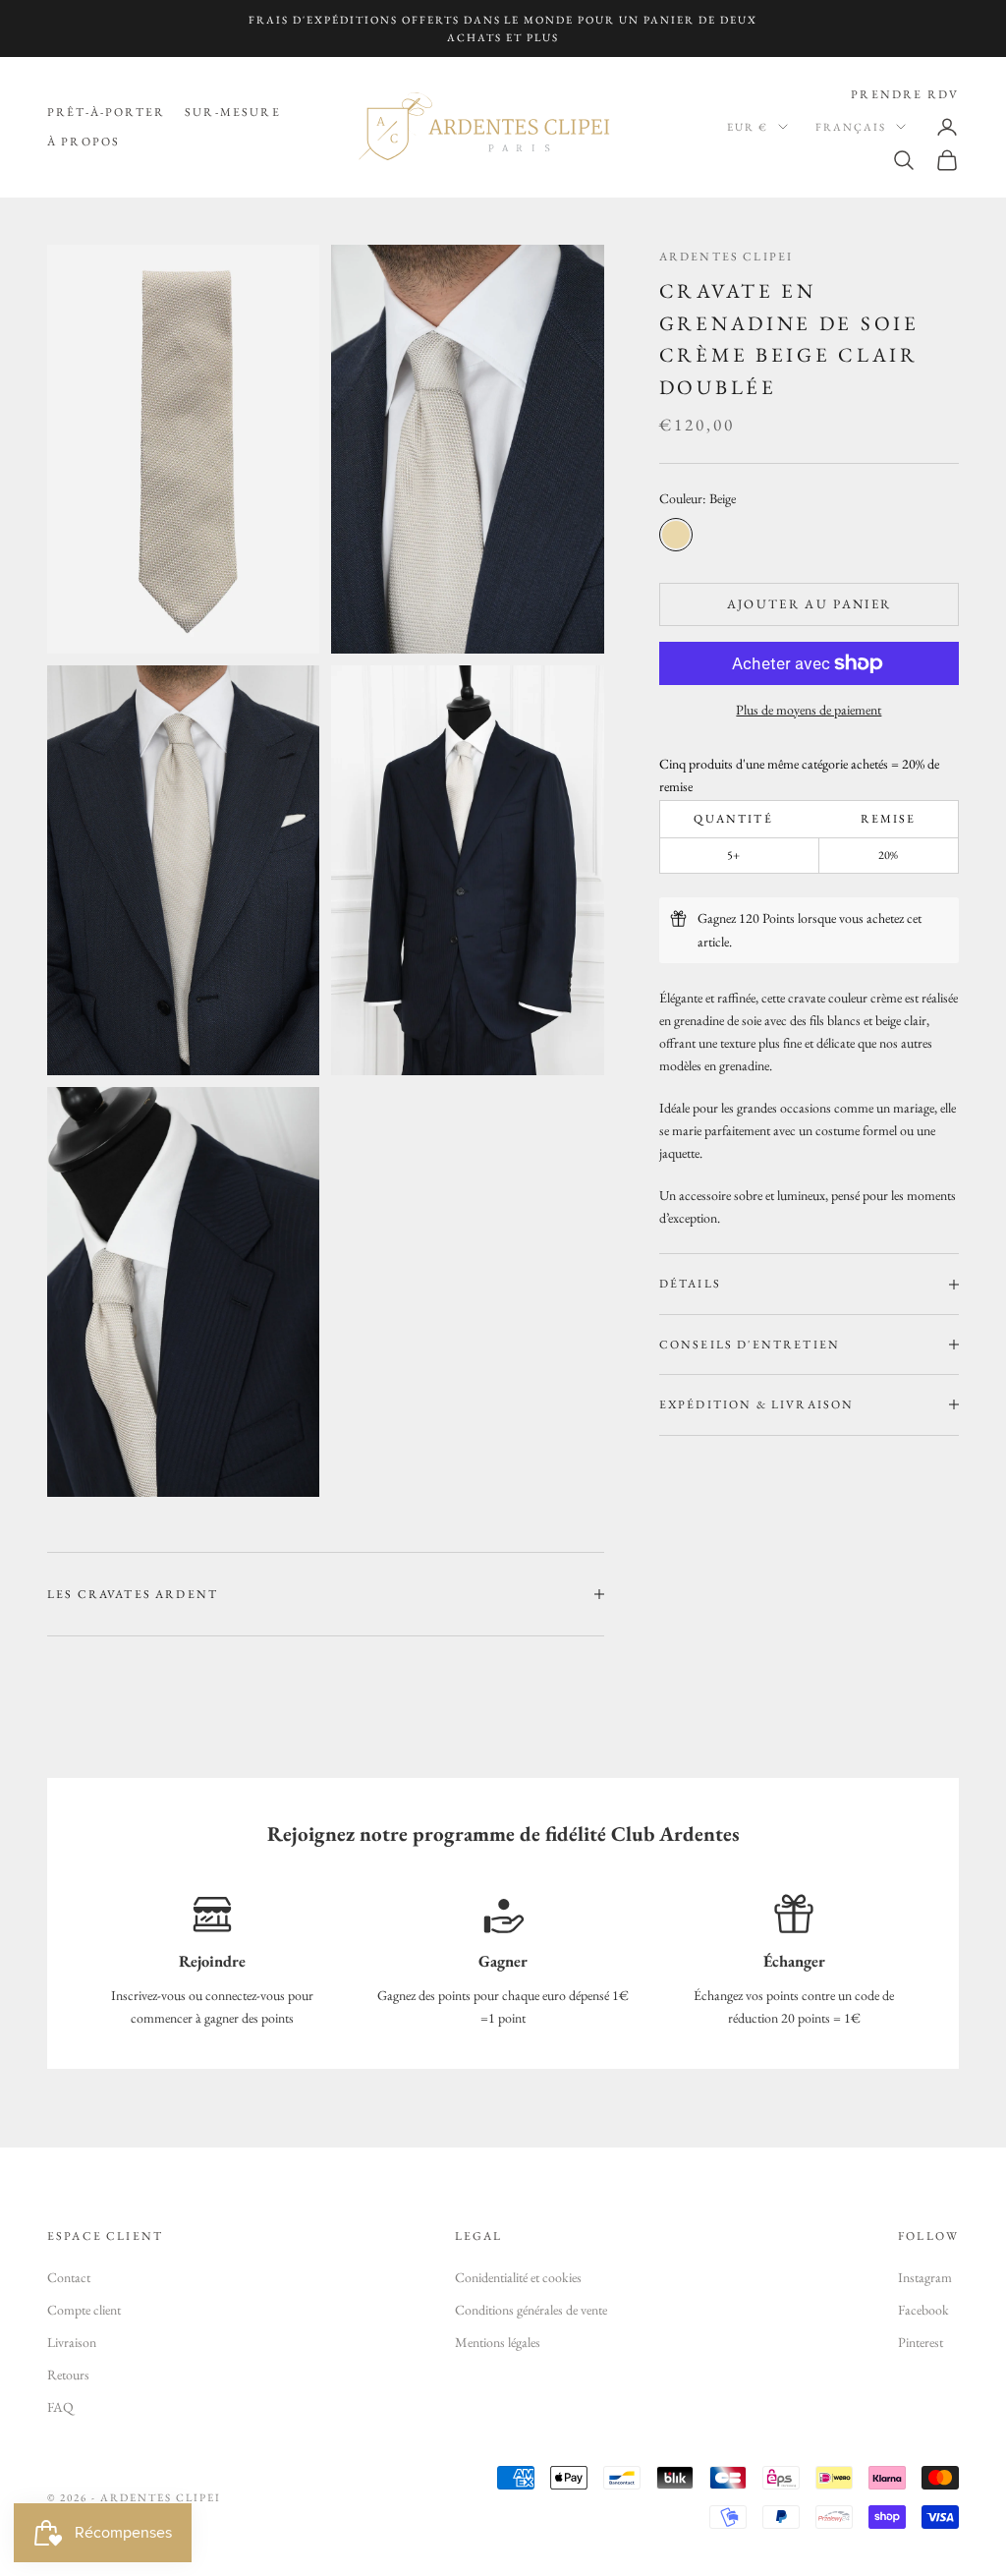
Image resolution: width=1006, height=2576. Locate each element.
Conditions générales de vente (531, 2310)
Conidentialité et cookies (518, 2277)
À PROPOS (84, 142)
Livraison (72, 2342)
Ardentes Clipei (726, 257)
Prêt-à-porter (106, 112)
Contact (69, 2277)
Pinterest (921, 2342)
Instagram (925, 2277)
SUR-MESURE (233, 112)
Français (851, 127)
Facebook (923, 2310)
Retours (68, 2375)
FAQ (60, 2407)
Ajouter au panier (810, 604)
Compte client (84, 2310)
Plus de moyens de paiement (809, 710)
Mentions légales (498, 2342)
